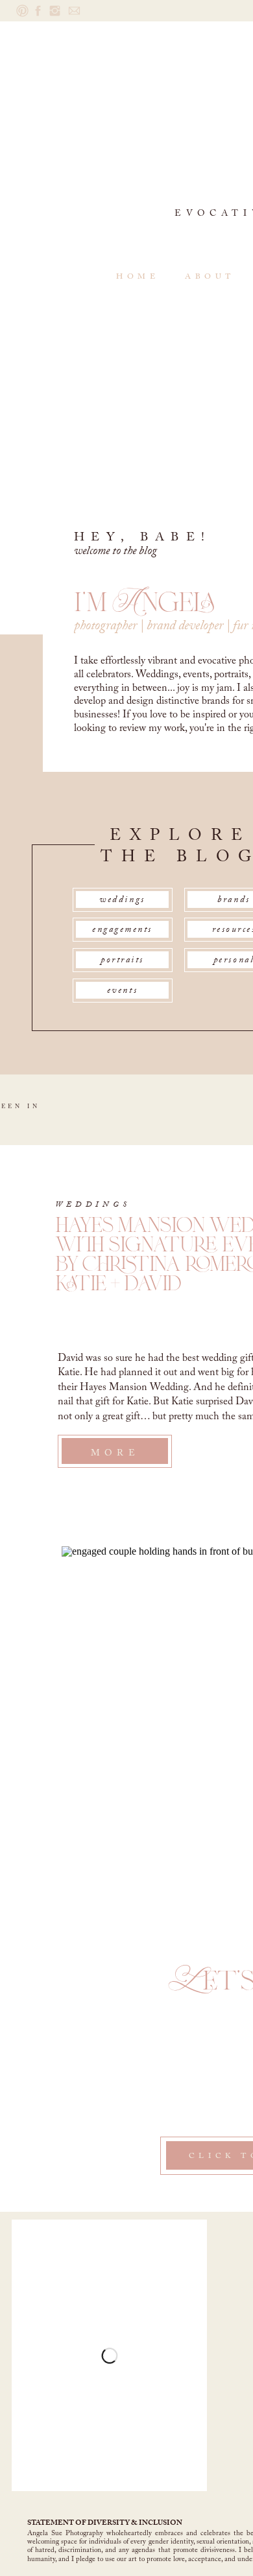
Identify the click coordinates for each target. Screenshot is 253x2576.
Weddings (93, 1205)
